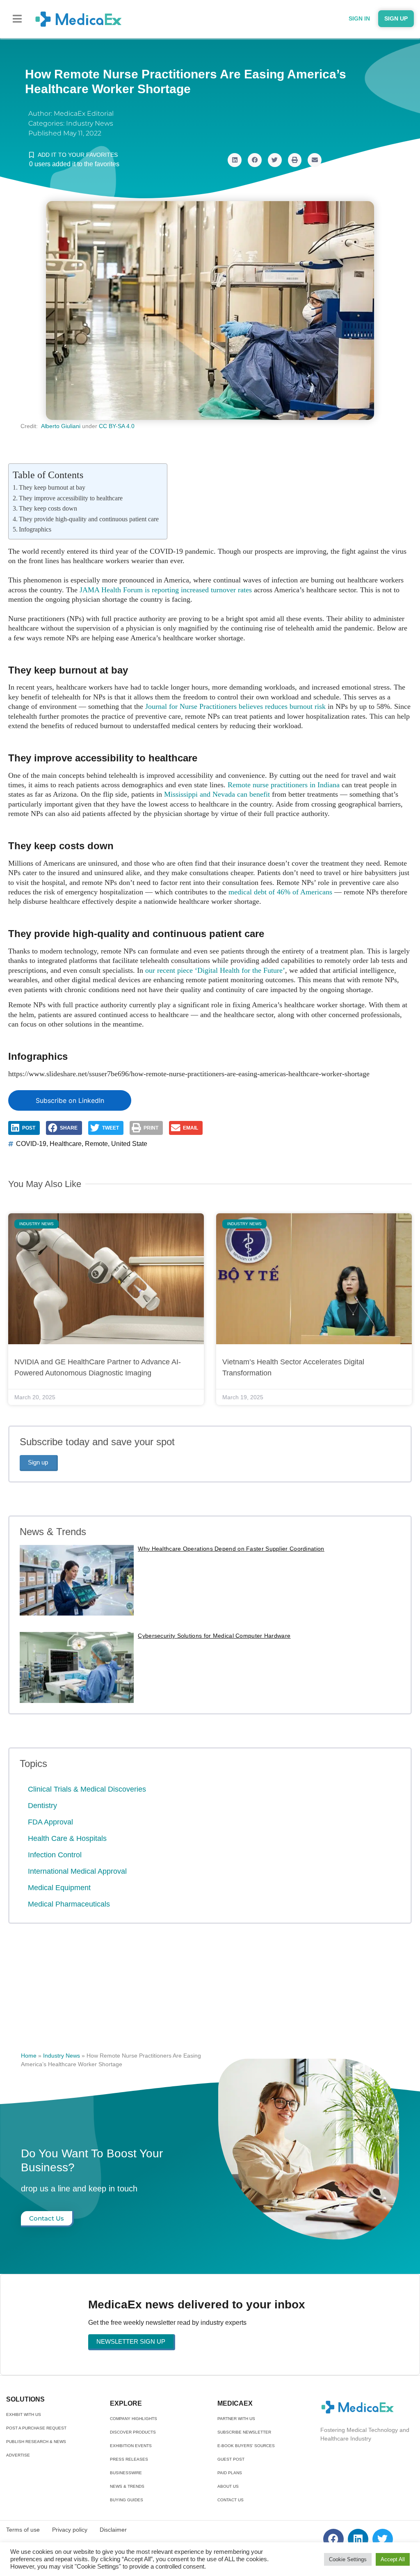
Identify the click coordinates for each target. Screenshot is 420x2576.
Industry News (90, 123)
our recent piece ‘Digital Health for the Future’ (215, 970)
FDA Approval (50, 1822)
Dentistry (42, 1806)
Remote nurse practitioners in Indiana (284, 785)
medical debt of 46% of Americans (280, 892)
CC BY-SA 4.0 (117, 426)
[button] (17, 19)
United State (129, 1144)
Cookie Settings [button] (348, 2559)
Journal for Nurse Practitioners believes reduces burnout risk (235, 706)
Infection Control (55, 1855)
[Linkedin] (358, 2539)
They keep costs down (48, 508)
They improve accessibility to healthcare (71, 498)
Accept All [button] (393, 2559)
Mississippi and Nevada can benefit (217, 794)
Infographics (35, 529)
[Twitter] (383, 2539)
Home (29, 2056)
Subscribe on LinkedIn (70, 1100)
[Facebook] (333, 2539)
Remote (96, 1144)
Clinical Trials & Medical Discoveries (87, 1789)
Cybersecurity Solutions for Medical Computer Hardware (214, 1636)
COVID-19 (31, 1144)
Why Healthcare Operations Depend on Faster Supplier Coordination (231, 1549)
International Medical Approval (77, 1871)
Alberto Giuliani (61, 426)
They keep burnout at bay (52, 487)
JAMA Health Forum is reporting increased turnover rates (166, 590)
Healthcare (66, 1144)
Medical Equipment (59, 1888)
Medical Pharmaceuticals (69, 1904)
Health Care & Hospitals (67, 1838)
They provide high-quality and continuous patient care (89, 519)
